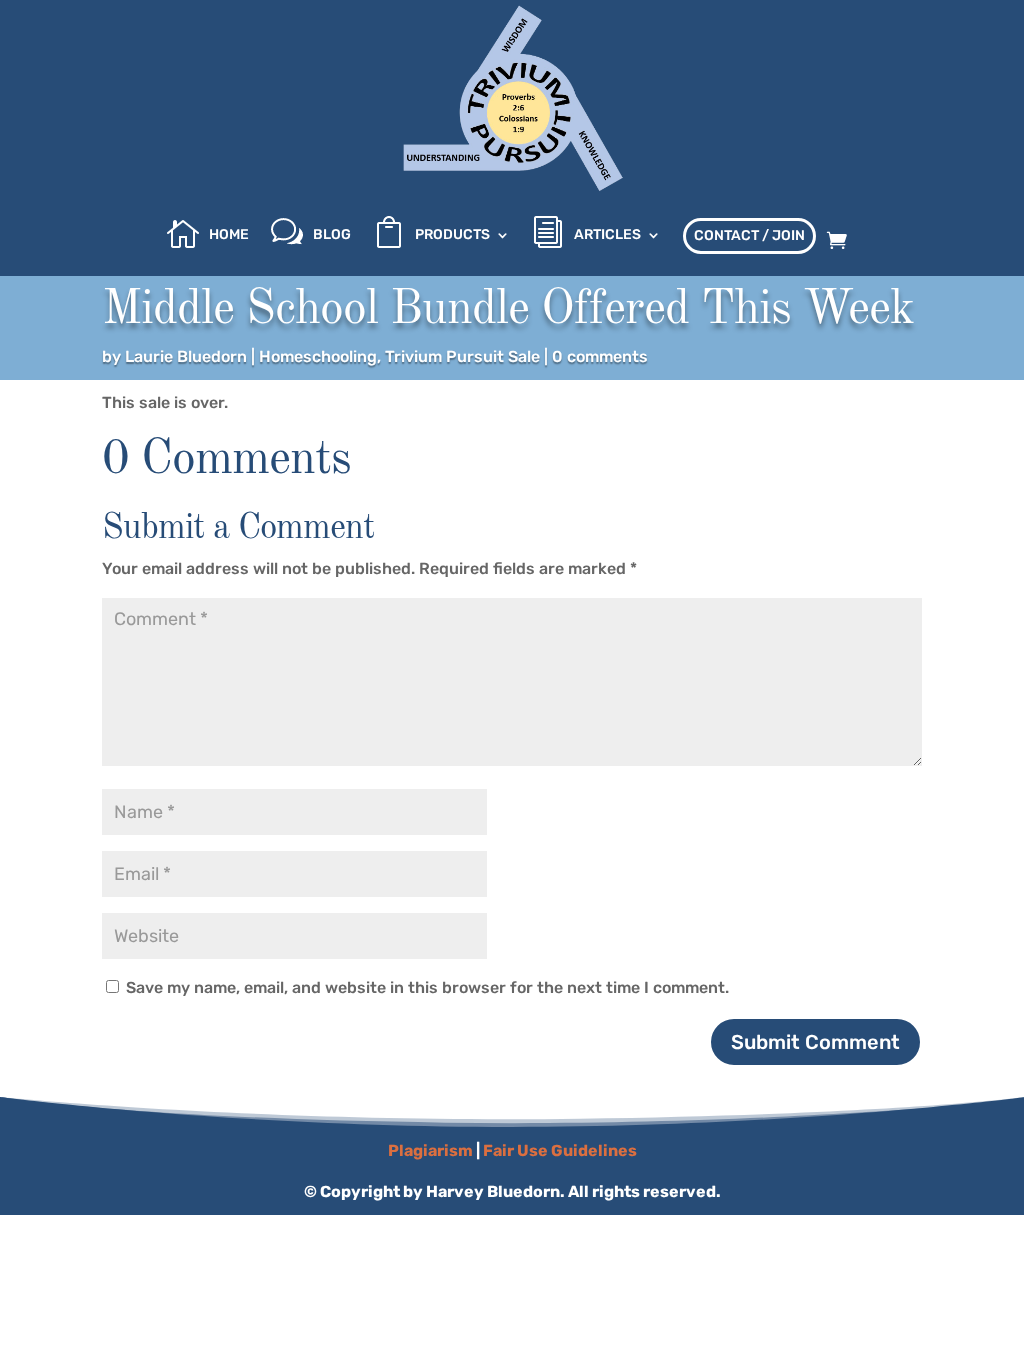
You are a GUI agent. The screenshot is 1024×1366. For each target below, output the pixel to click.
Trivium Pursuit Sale (462, 356)
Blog (332, 235)
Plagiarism (430, 1150)
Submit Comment (815, 1042)
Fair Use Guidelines (560, 1150)
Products (452, 235)
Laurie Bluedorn (186, 356)
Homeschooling (318, 356)
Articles (607, 235)
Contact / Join (749, 235)
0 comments (600, 356)
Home (229, 235)
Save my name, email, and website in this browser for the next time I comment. (427, 987)
